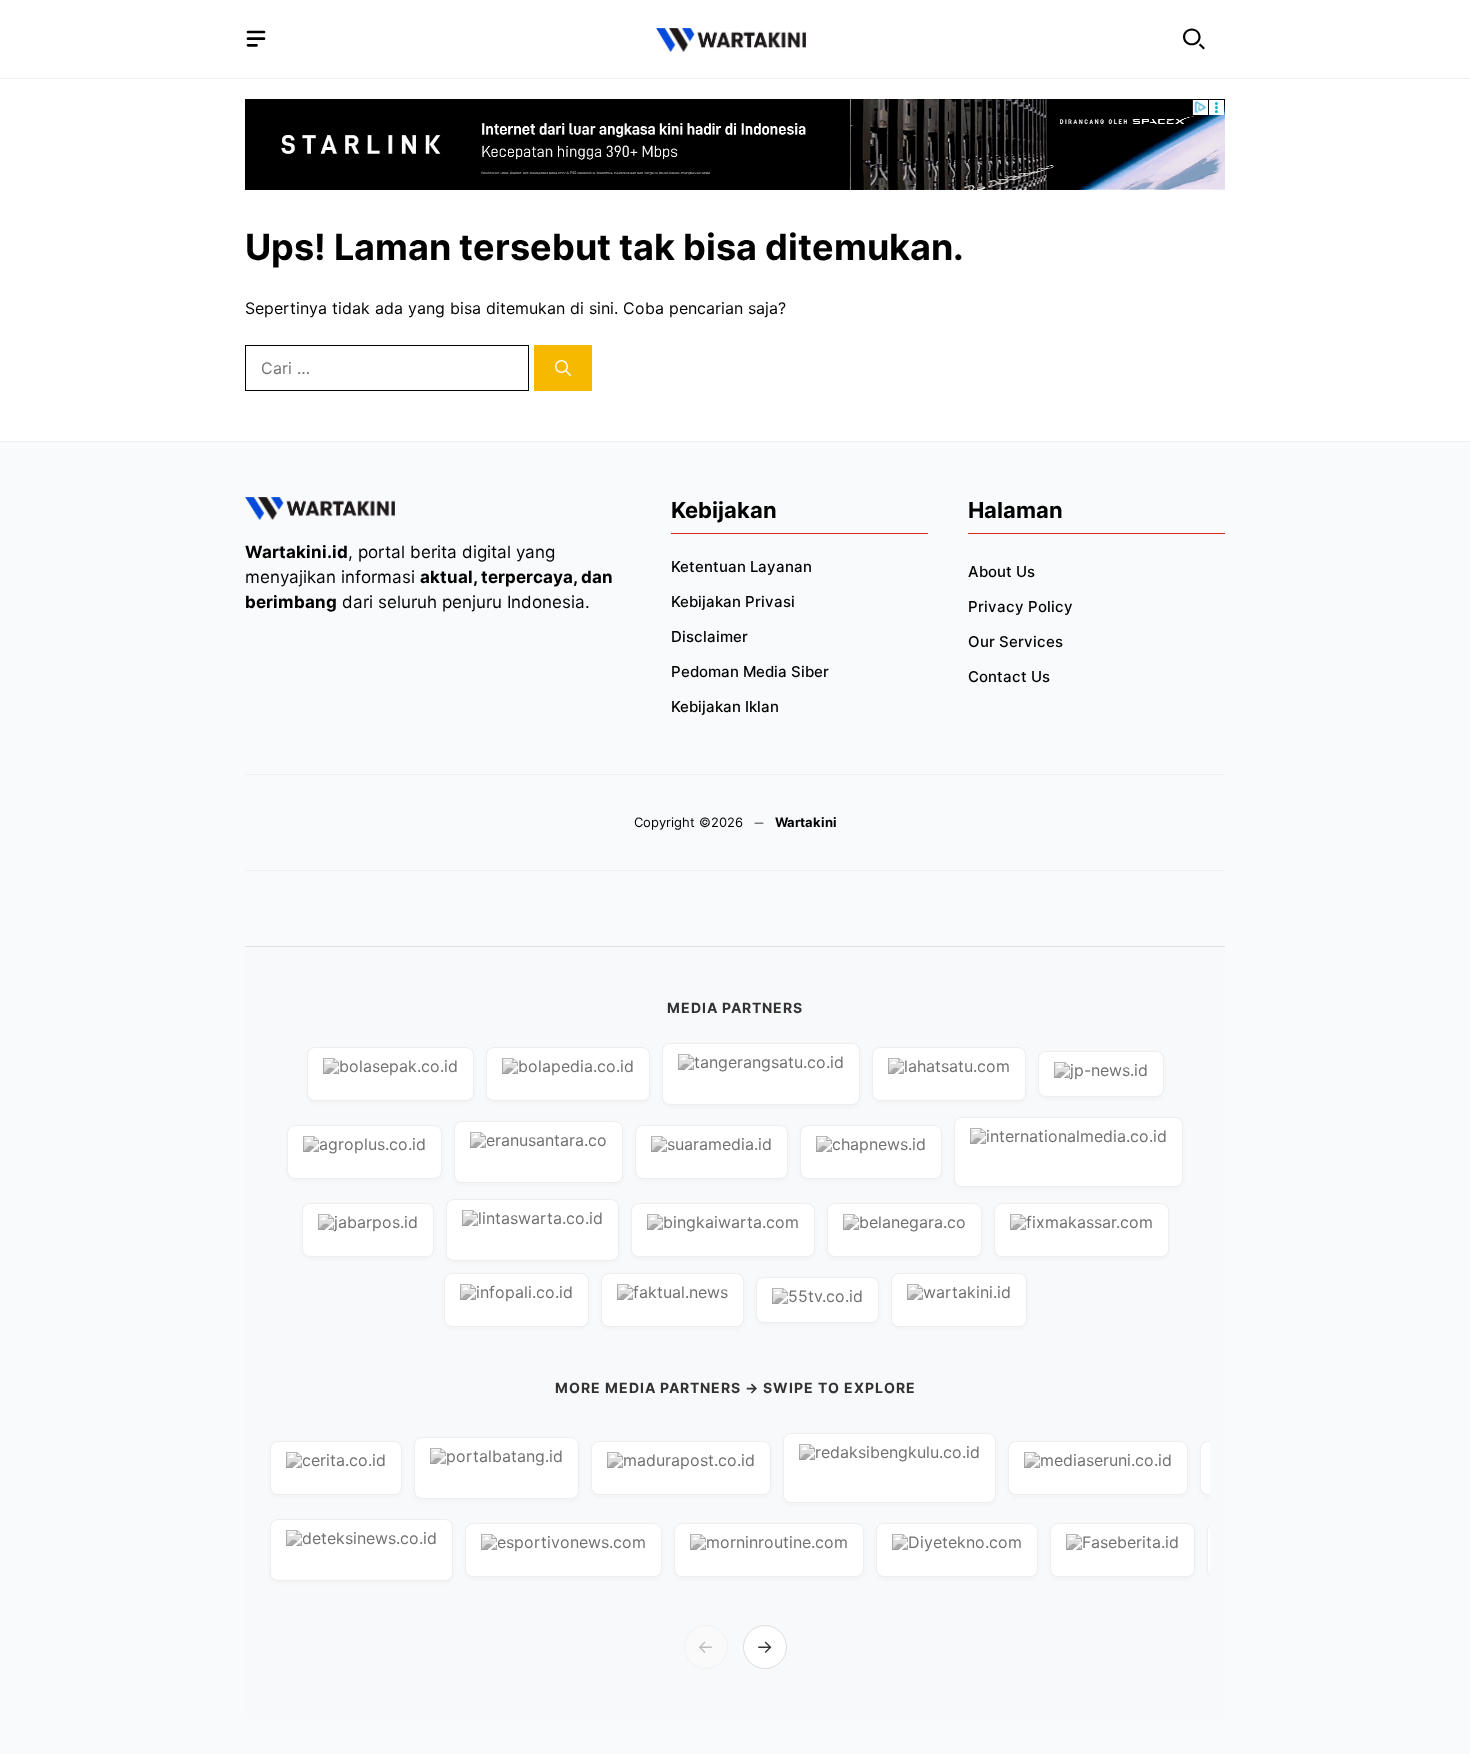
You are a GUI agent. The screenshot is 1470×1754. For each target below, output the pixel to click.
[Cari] (563, 368)
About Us (1001, 571)
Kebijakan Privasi (733, 601)
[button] (1194, 39)
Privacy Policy (1020, 606)
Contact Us (1009, 676)
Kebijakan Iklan (725, 706)
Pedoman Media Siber (750, 671)
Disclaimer (709, 636)
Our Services (1015, 641)
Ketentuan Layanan (741, 566)
